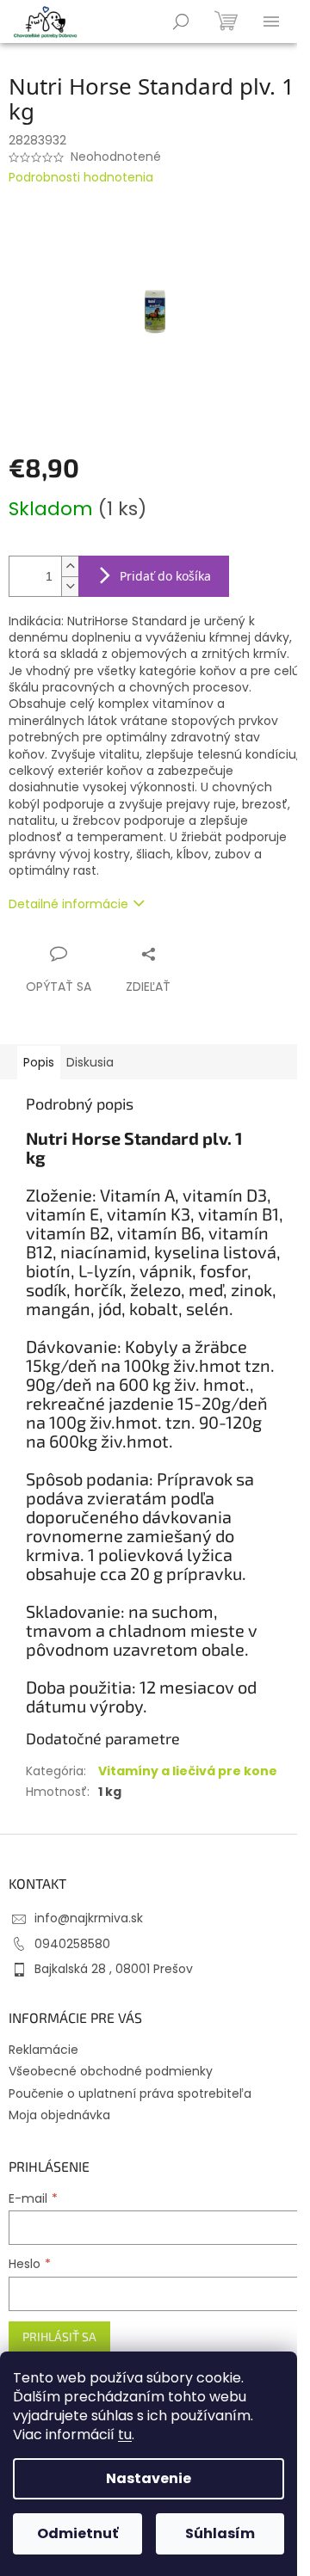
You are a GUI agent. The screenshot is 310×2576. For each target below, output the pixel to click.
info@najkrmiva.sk (89, 1918)
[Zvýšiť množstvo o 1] (70, 566)
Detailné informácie (68, 904)
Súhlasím (220, 2533)
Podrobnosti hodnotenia (81, 178)
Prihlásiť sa (59, 2336)
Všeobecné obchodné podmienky (111, 2071)
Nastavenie (149, 2478)
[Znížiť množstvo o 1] (70, 586)
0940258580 (72, 1944)
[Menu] (271, 22)
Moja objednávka (59, 2115)
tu (125, 2435)
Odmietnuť (77, 2533)
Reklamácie (43, 2050)
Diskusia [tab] (90, 1062)
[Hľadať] (181, 22)
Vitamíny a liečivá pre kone (188, 1771)
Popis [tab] (39, 1062)
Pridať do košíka (165, 576)
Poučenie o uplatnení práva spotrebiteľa (130, 2093)
